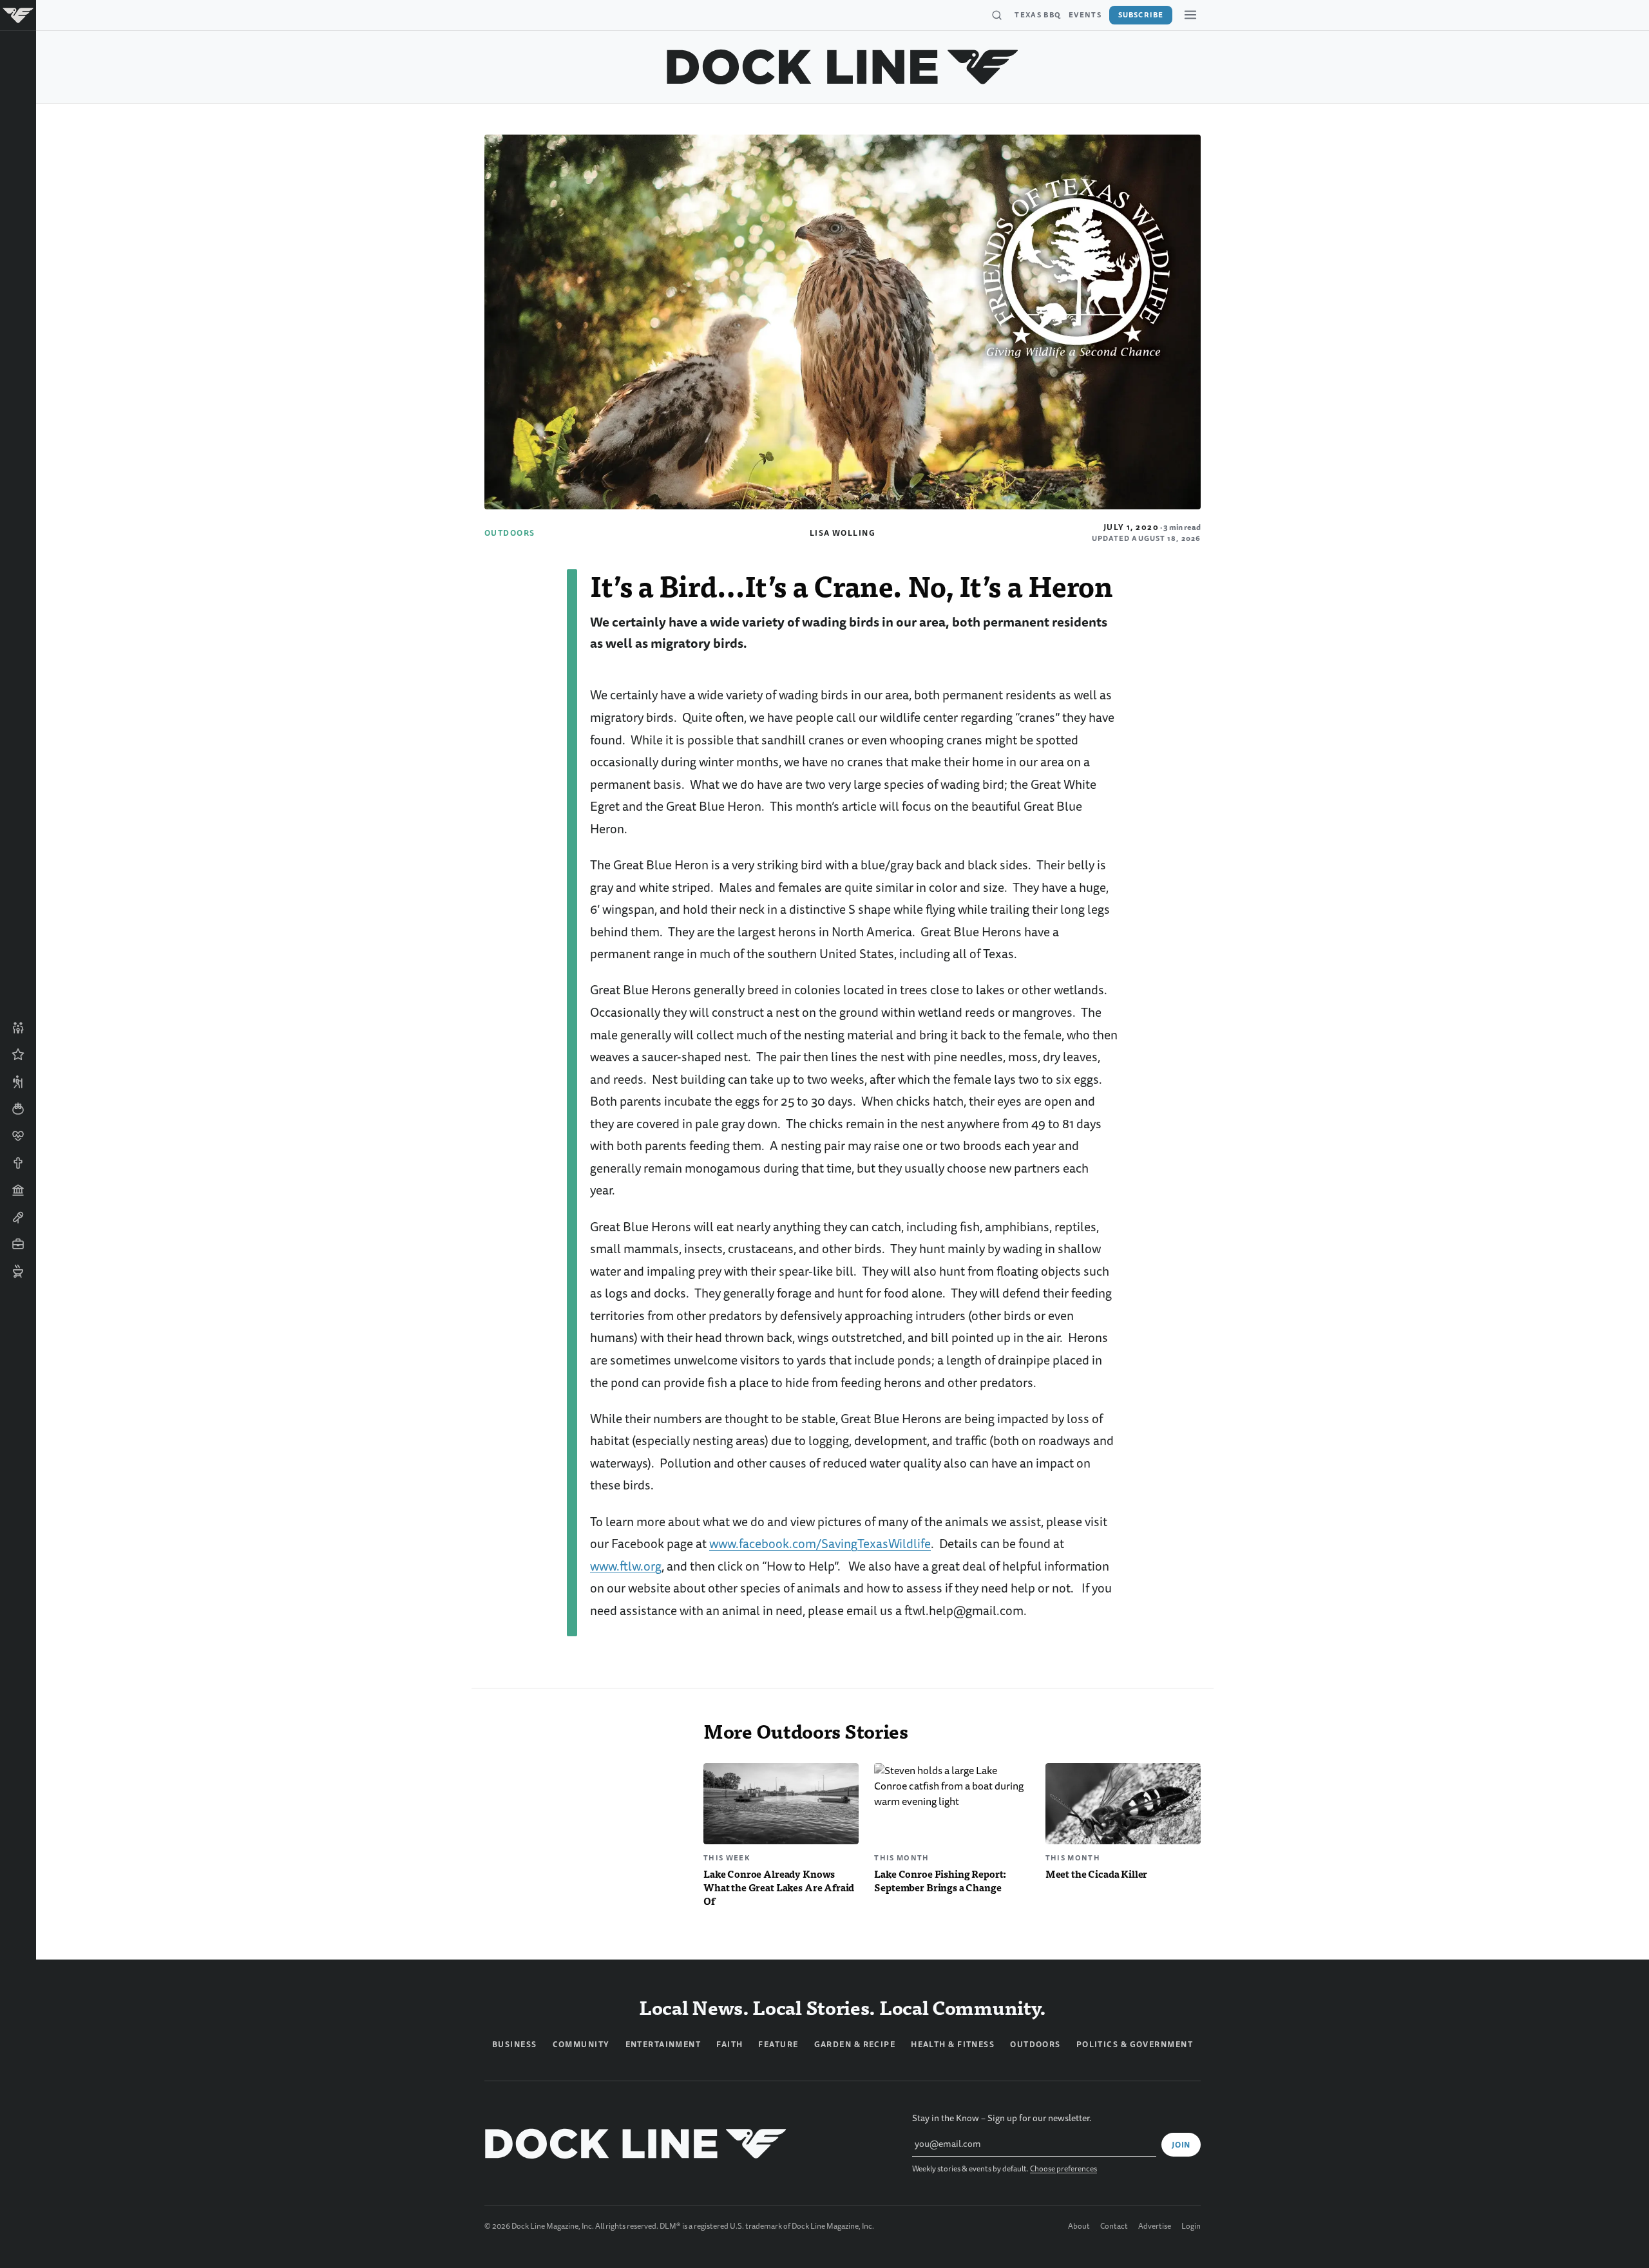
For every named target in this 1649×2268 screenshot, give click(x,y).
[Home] (18, 15)
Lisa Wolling (843, 533)
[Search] (996, 15)
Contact (1114, 2227)
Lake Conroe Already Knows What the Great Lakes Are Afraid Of (779, 1887)
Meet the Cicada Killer (1097, 1874)
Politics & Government (1135, 2045)
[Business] (18, 1244)
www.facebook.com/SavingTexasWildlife (820, 1544)
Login (1191, 2227)
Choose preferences (1063, 2169)
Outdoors (510, 533)
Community (581, 2045)
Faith (729, 2045)
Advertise (1155, 2227)
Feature (778, 2045)
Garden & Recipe (855, 2045)
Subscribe (1141, 15)
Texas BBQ (1038, 15)
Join (1181, 2145)
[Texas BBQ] (18, 1271)
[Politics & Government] (18, 1190)
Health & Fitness (953, 2045)
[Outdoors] (18, 1082)
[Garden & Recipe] (18, 1109)
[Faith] (18, 1163)
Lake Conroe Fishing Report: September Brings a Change (940, 1880)
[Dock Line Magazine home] (843, 67)
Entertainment (663, 2045)
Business (515, 2045)
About (1079, 2227)
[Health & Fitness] (18, 1136)
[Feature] (18, 1055)
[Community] (18, 1028)
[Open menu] (1190, 15)
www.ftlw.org (626, 1566)
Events (1085, 15)
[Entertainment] (18, 1217)
